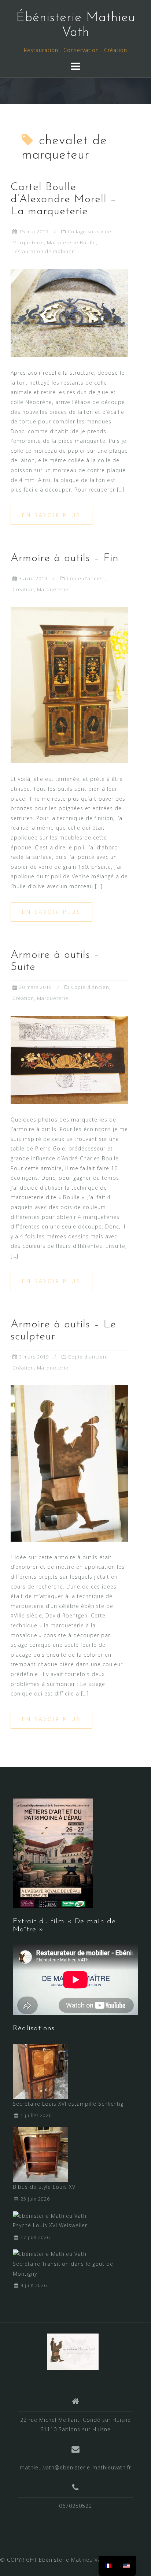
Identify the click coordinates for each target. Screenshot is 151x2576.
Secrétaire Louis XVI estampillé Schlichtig (68, 2104)
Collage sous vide (90, 231)
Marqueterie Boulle (71, 242)
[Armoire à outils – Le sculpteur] (69, 1463)
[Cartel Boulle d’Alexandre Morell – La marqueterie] (69, 313)
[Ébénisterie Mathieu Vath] (73, 2351)
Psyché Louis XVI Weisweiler (50, 2225)
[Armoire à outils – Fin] (69, 685)
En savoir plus (51, 515)
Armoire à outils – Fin (65, 558)
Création (23, 589)
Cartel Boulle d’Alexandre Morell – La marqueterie (63, 199)
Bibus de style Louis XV (44, 2187)
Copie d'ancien (86, 578)
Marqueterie (28, 242)
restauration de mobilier (43, 251)
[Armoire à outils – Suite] (69, 1059)
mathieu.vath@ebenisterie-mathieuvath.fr (75, 2467)
